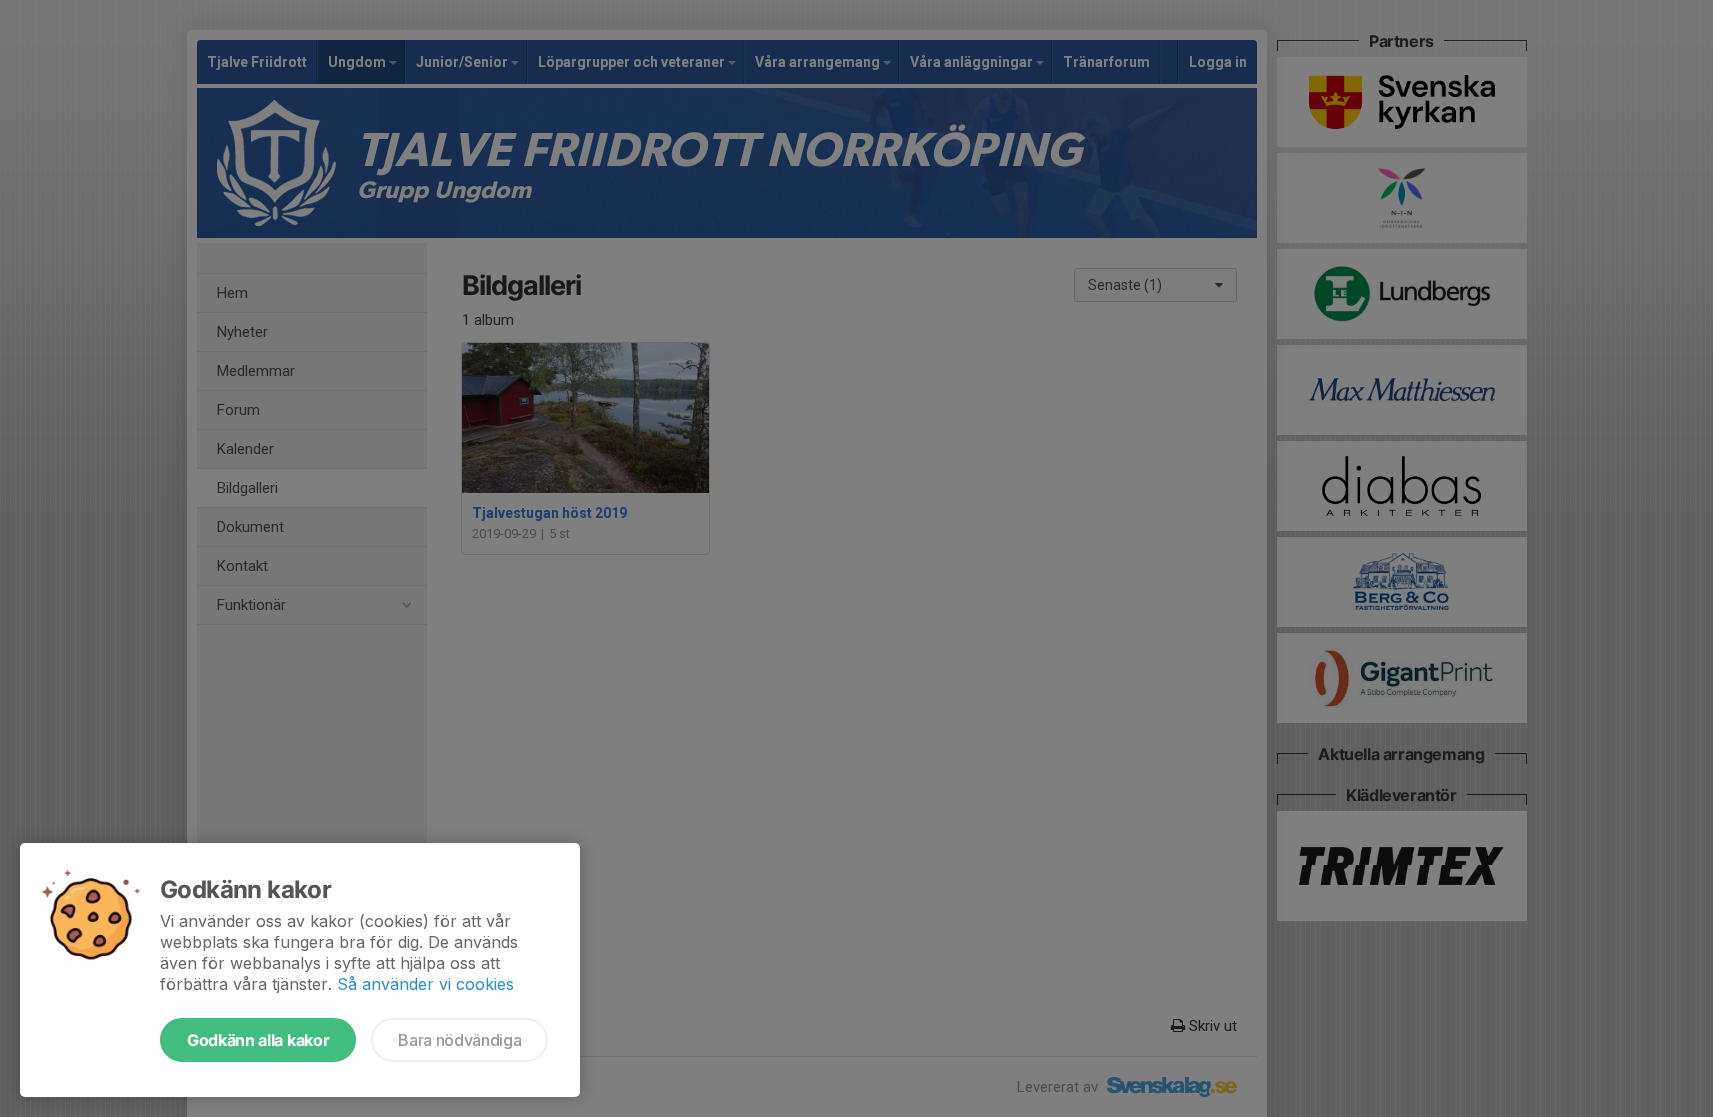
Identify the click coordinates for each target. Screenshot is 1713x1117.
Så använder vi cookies (425, 984)
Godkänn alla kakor (258, 1040)
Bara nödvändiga (459, 1040)
